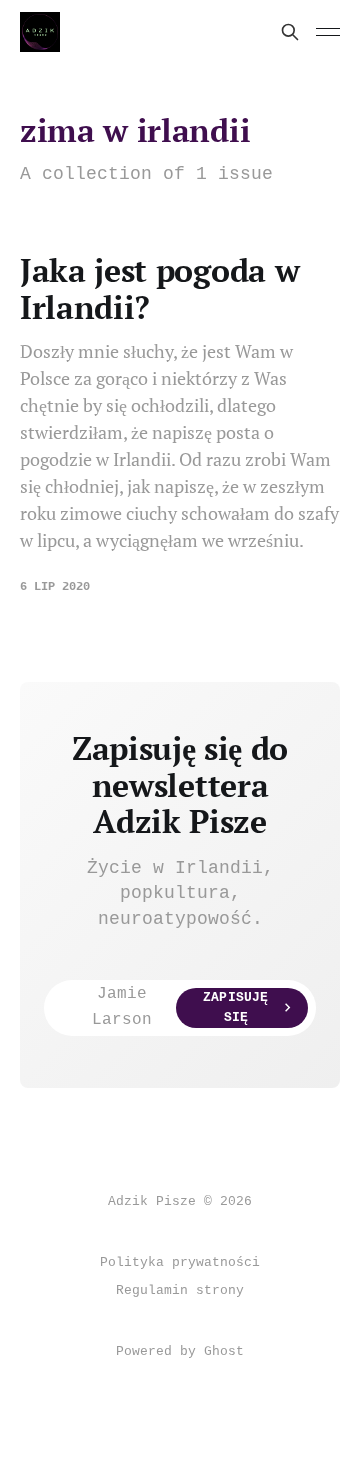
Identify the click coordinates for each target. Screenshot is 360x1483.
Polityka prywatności (180, 1262)
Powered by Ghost (180, 1351)
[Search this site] (290, 32)
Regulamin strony (180, 1290)
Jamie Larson (180, 1007)
